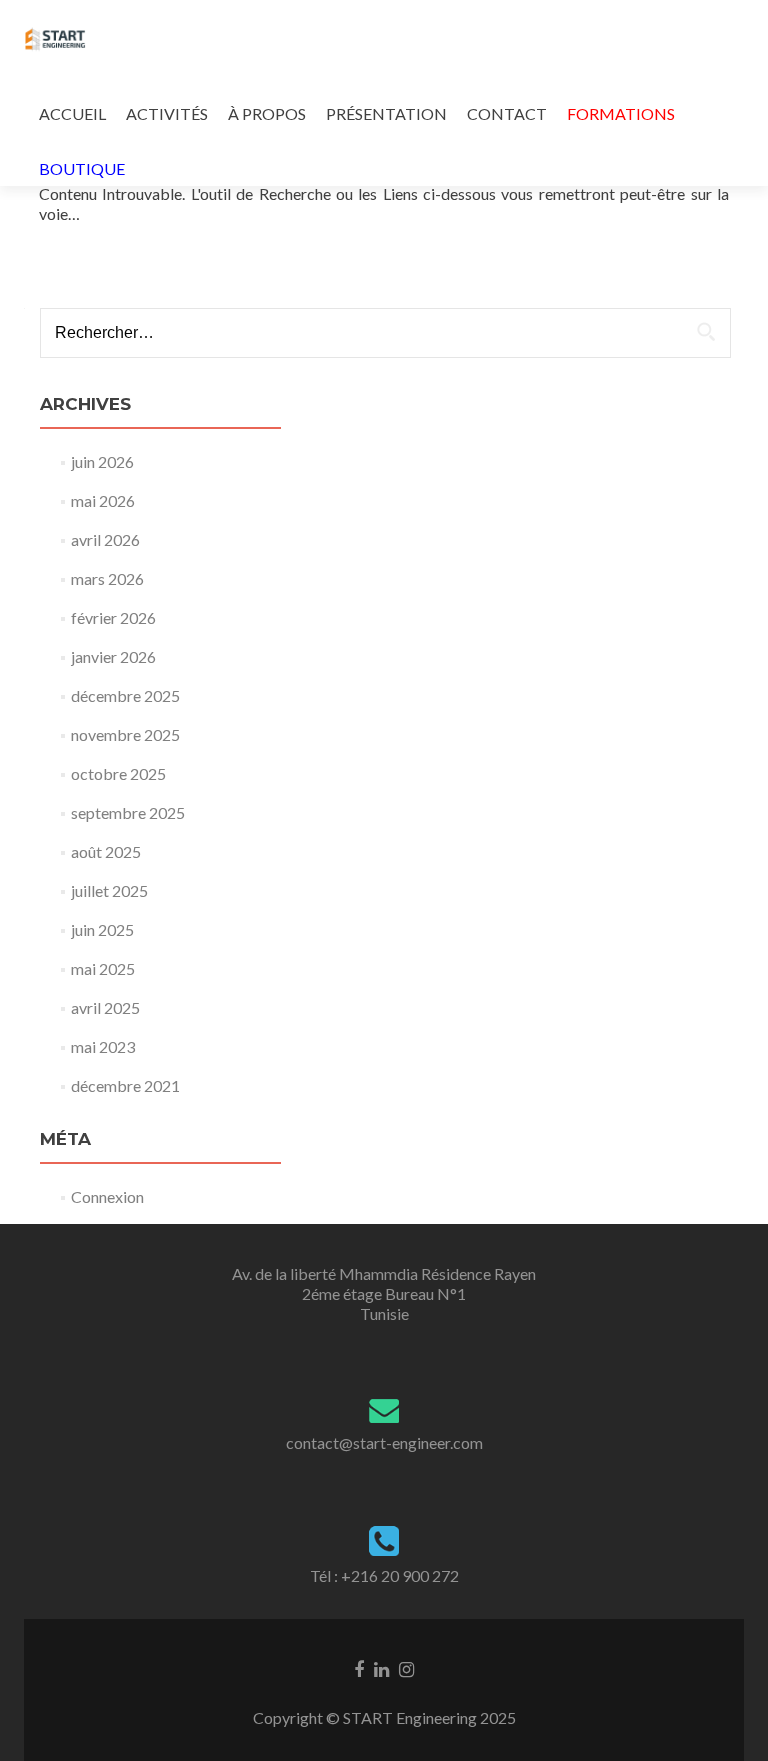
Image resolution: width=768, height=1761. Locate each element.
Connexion (107, 1196)
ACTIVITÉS (167, 113)
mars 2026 (107, 578)
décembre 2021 (125, 1085)
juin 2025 (102, 929)
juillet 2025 (109, 890)
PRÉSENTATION (386, 113)
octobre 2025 (118, 773)
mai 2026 (103, 500)
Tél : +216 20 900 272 (384, 1575)
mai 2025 (103, 968)
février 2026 (113, 617)
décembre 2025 (125, 695)
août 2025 (106, 851)
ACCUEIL (72, 113)
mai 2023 (103, 1046)
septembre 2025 (128, 812)
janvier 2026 (113, 656)
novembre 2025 (125, 734)
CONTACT (507, 113)
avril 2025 (105, 1007)
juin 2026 (102, 461)
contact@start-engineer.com (384, 1442)
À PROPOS (267, 113)
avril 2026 (105, 539)
